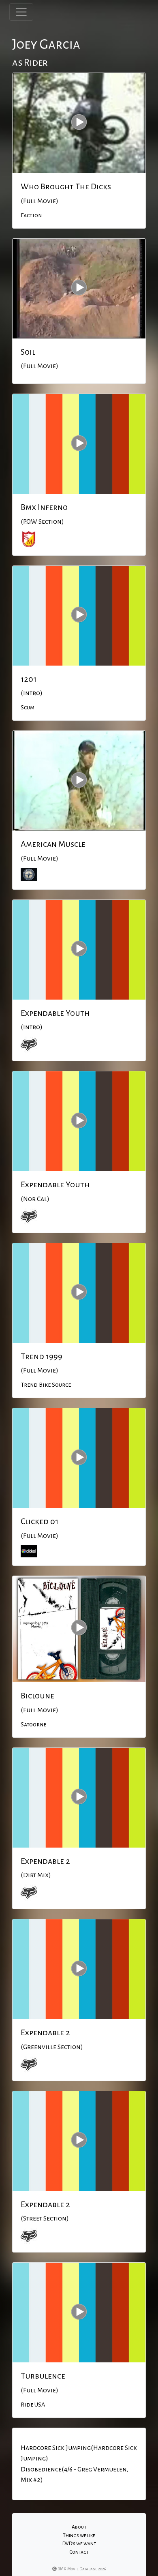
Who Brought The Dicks (66, 186)
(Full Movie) (39, 201)
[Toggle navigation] (21, 12)
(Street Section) (45, 2218)
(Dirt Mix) (36, 1875)
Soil (28, 352)
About (79, 2527)
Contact (79, 2552)
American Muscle (53, 844)
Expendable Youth (55, 1013)
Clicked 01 (39, 1521)
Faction (31, 215)
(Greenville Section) (52, 2047)
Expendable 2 (45, 1861)
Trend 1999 (42, 1356)
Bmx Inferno (44, 507)
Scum (28, 707)
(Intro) (32, 693)
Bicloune (37, 1696)
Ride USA (33, 2405)
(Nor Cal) (35, 1199)
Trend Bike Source (46, 1385)
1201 (29, 679)
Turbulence (43, 2376)
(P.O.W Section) (42, 522)
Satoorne (33, 1724)
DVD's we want (79, 2544)
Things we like (79, 2535)
